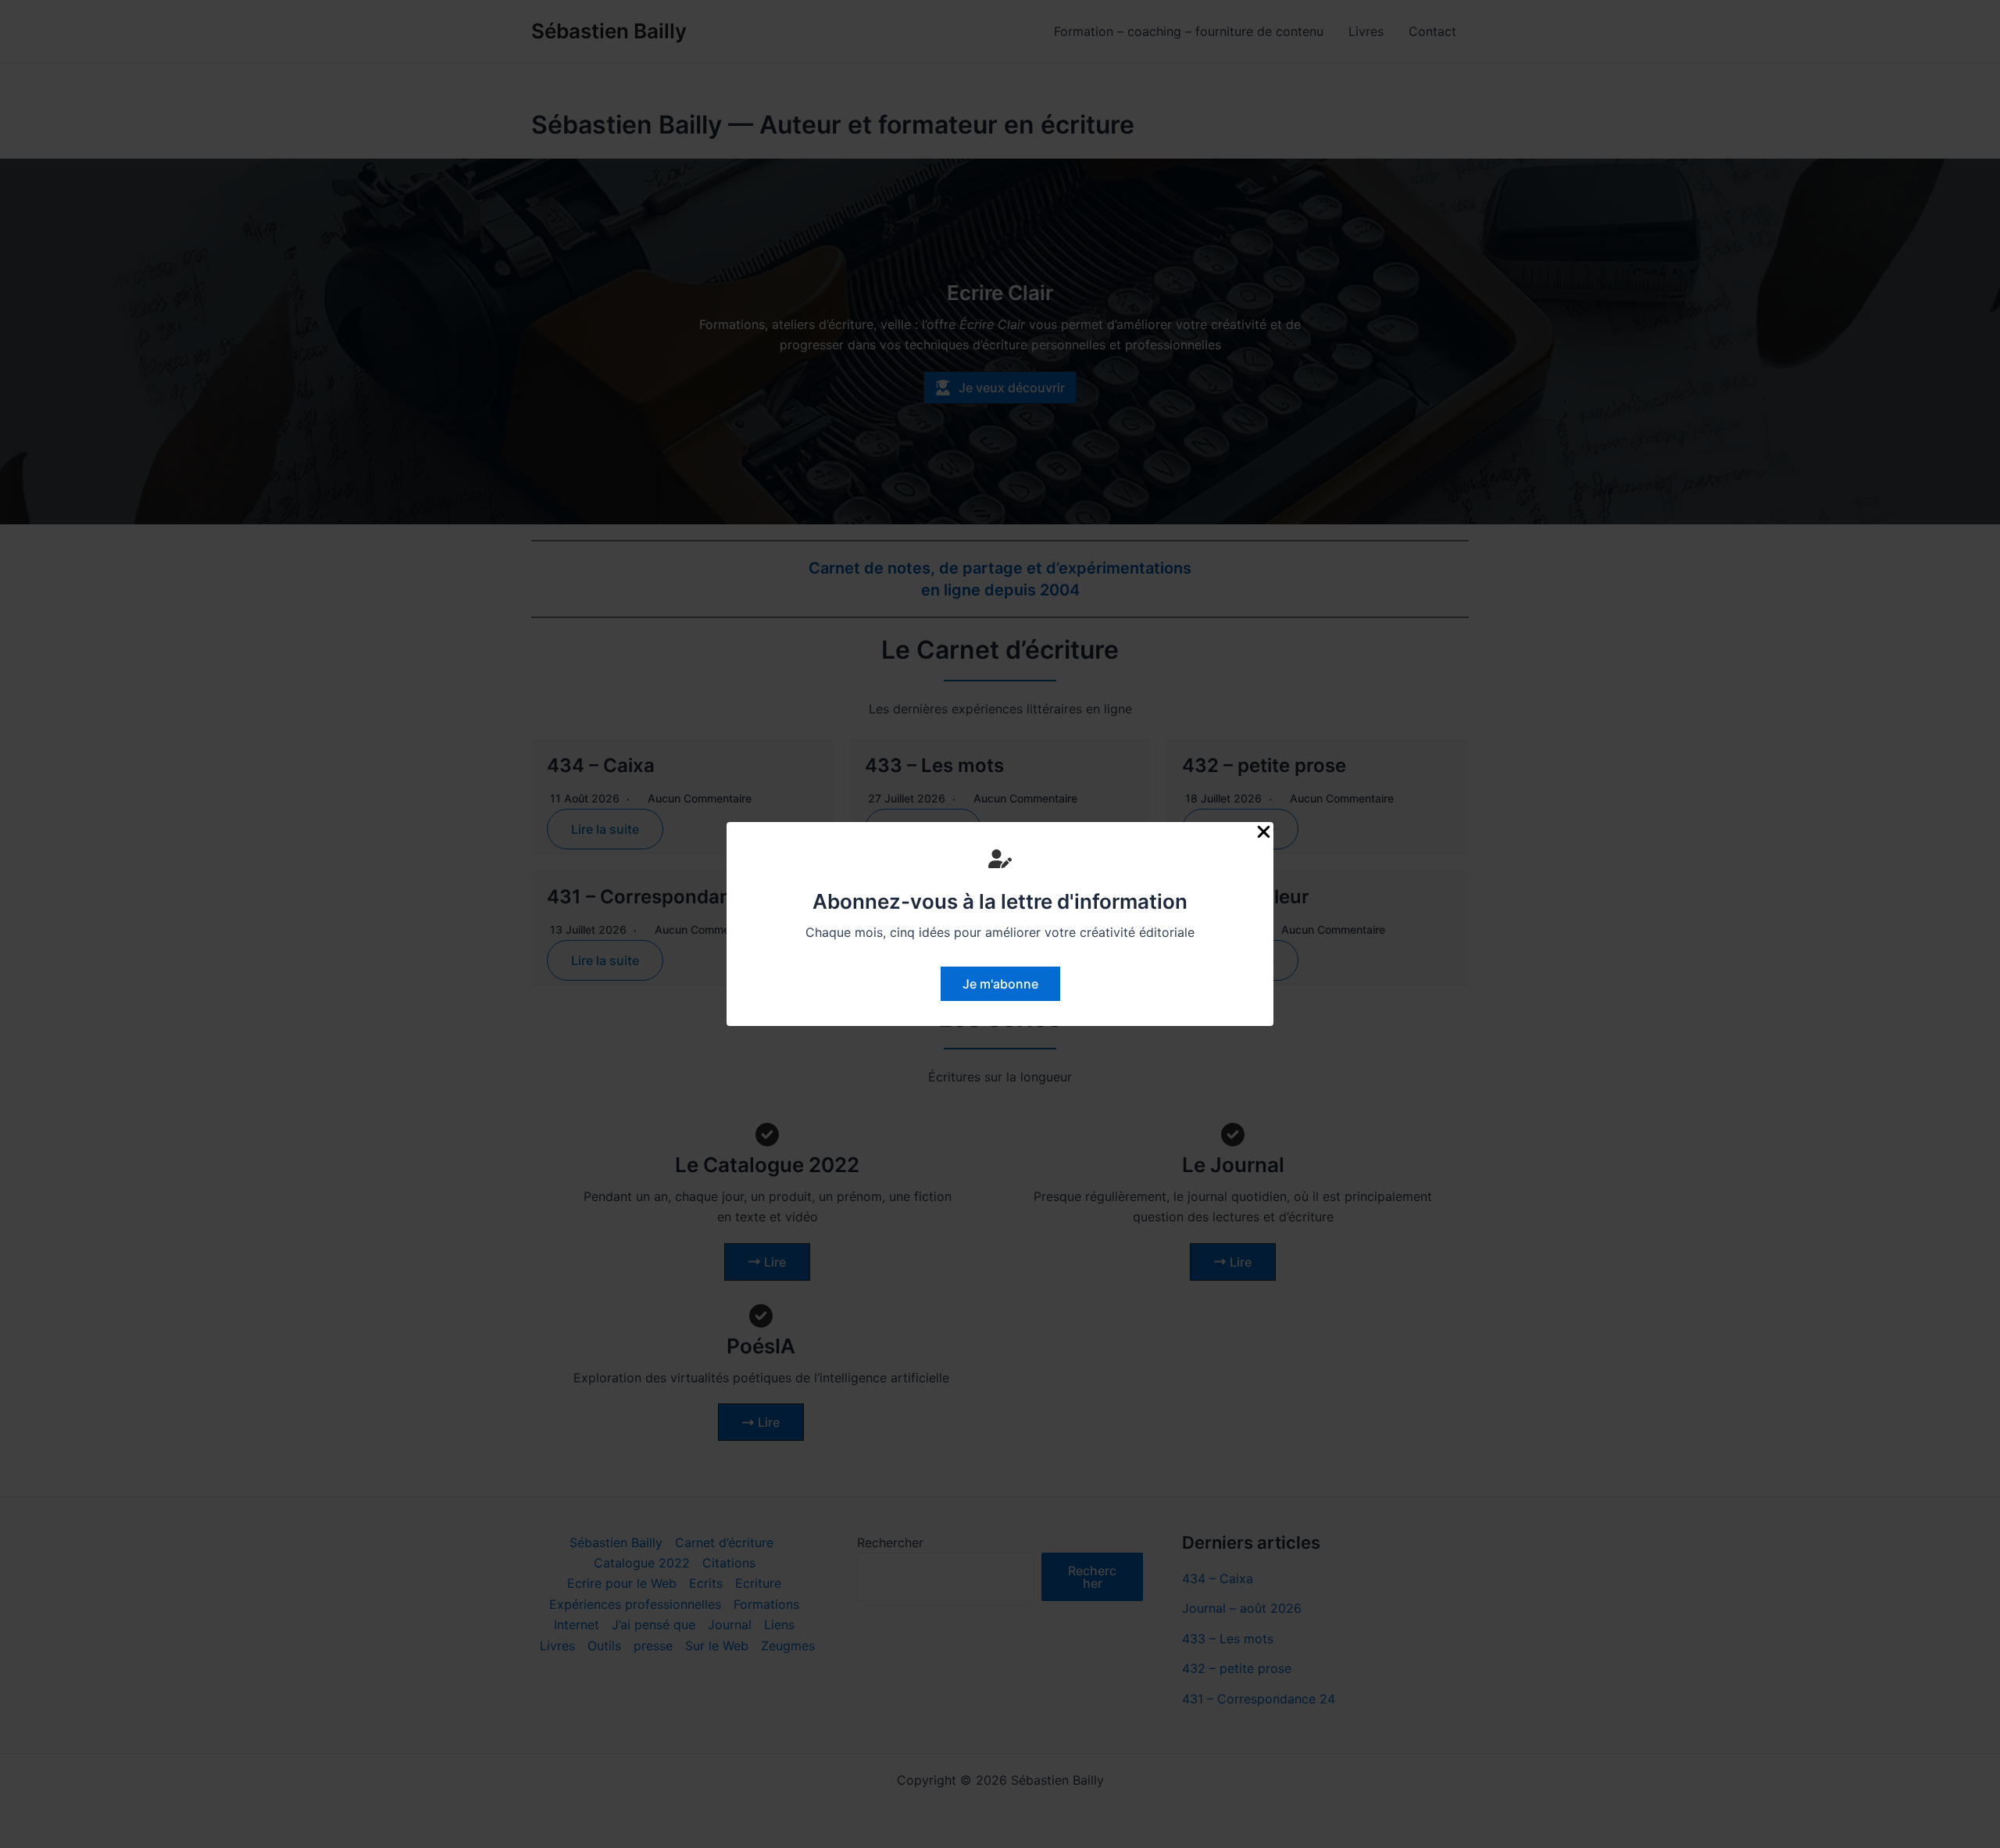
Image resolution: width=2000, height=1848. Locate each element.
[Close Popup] (1264, 833)
